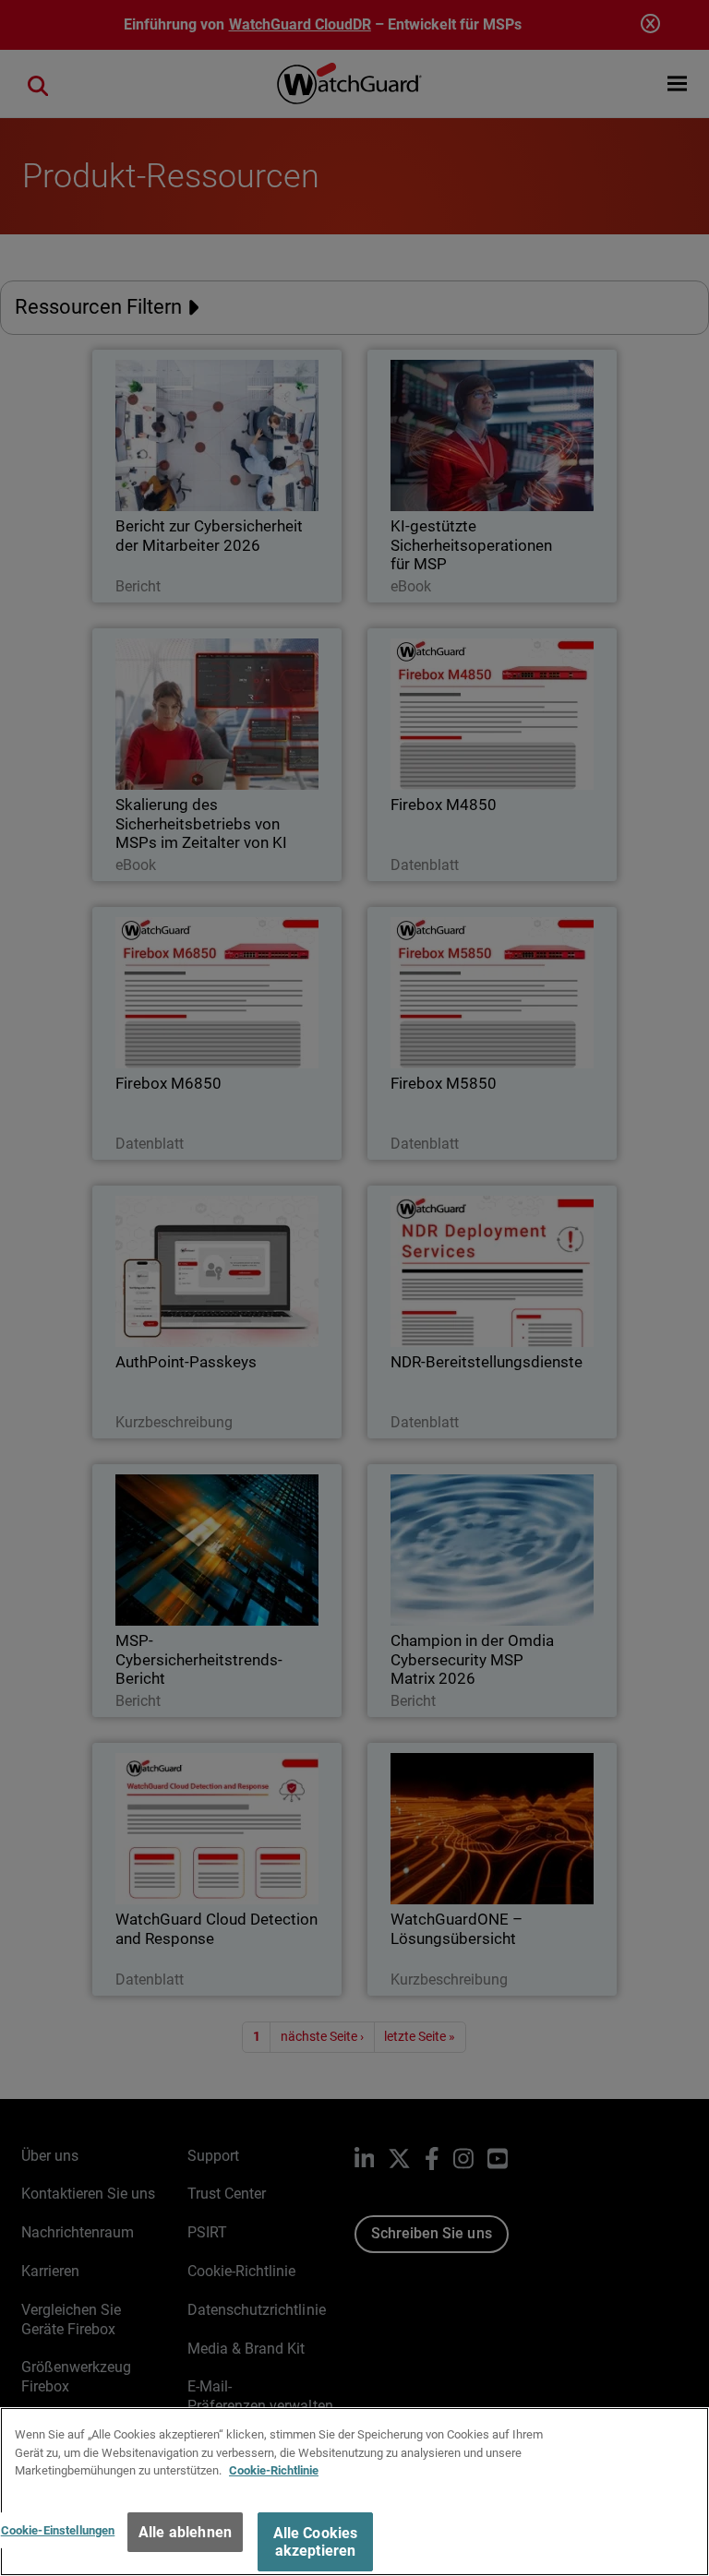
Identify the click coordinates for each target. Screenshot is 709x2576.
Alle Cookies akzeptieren (316, 2542)
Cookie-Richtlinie (274, 2470)
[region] (354, 2492)
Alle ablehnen (185, 2532)
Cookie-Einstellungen (58, 2530)
